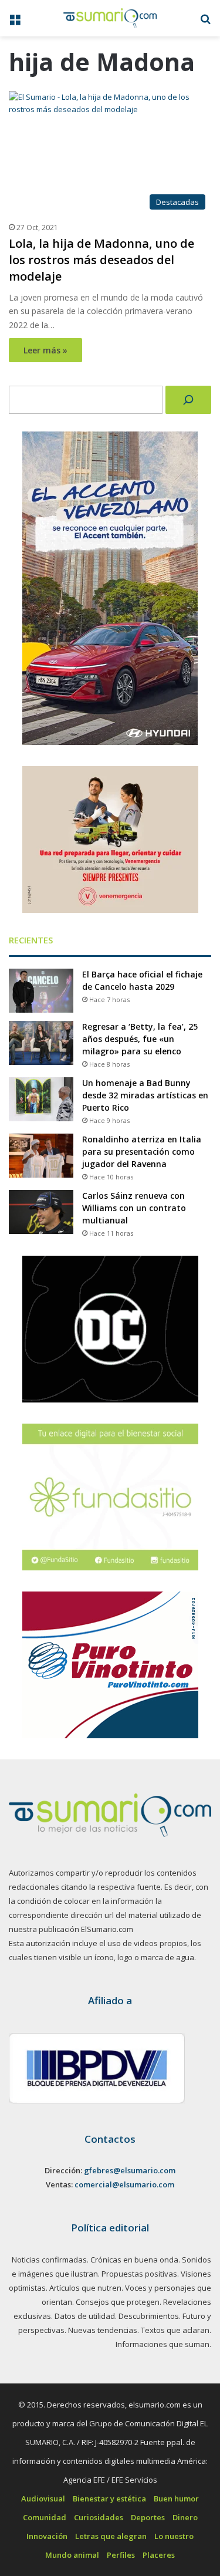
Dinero (185, 2517)
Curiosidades (99, 2517)
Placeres (159, 2555)
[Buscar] (188, 400)
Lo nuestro (174, 2536)
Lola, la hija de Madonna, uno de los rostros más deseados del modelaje (101, 260)
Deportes (148, 2517)
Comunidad (45, 2517)
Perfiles (121, 2555)
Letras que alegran (111, 2536)
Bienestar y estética (109, 2499)
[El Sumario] (110, 18)
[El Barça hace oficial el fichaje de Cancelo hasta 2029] (41, 991)
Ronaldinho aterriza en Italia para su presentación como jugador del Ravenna (142, 1152)
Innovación (47, 2536)
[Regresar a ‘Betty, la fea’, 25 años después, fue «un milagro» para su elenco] (41, 1043)
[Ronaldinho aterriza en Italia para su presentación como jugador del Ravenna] (41, 1156)
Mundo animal (72, 2555)
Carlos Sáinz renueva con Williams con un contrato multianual (134, 1208)
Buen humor (176, 2499)
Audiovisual (43, 2499)
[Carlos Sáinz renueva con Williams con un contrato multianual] (41, 1212)
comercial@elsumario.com (124, 2184)
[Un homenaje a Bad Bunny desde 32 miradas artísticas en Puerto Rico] (41, 1099)
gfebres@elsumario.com (130, 2170)
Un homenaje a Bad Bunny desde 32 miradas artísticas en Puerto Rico (145, 1095)
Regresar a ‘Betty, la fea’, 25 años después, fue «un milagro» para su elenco (140, 1039)
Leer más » (45, 350)
